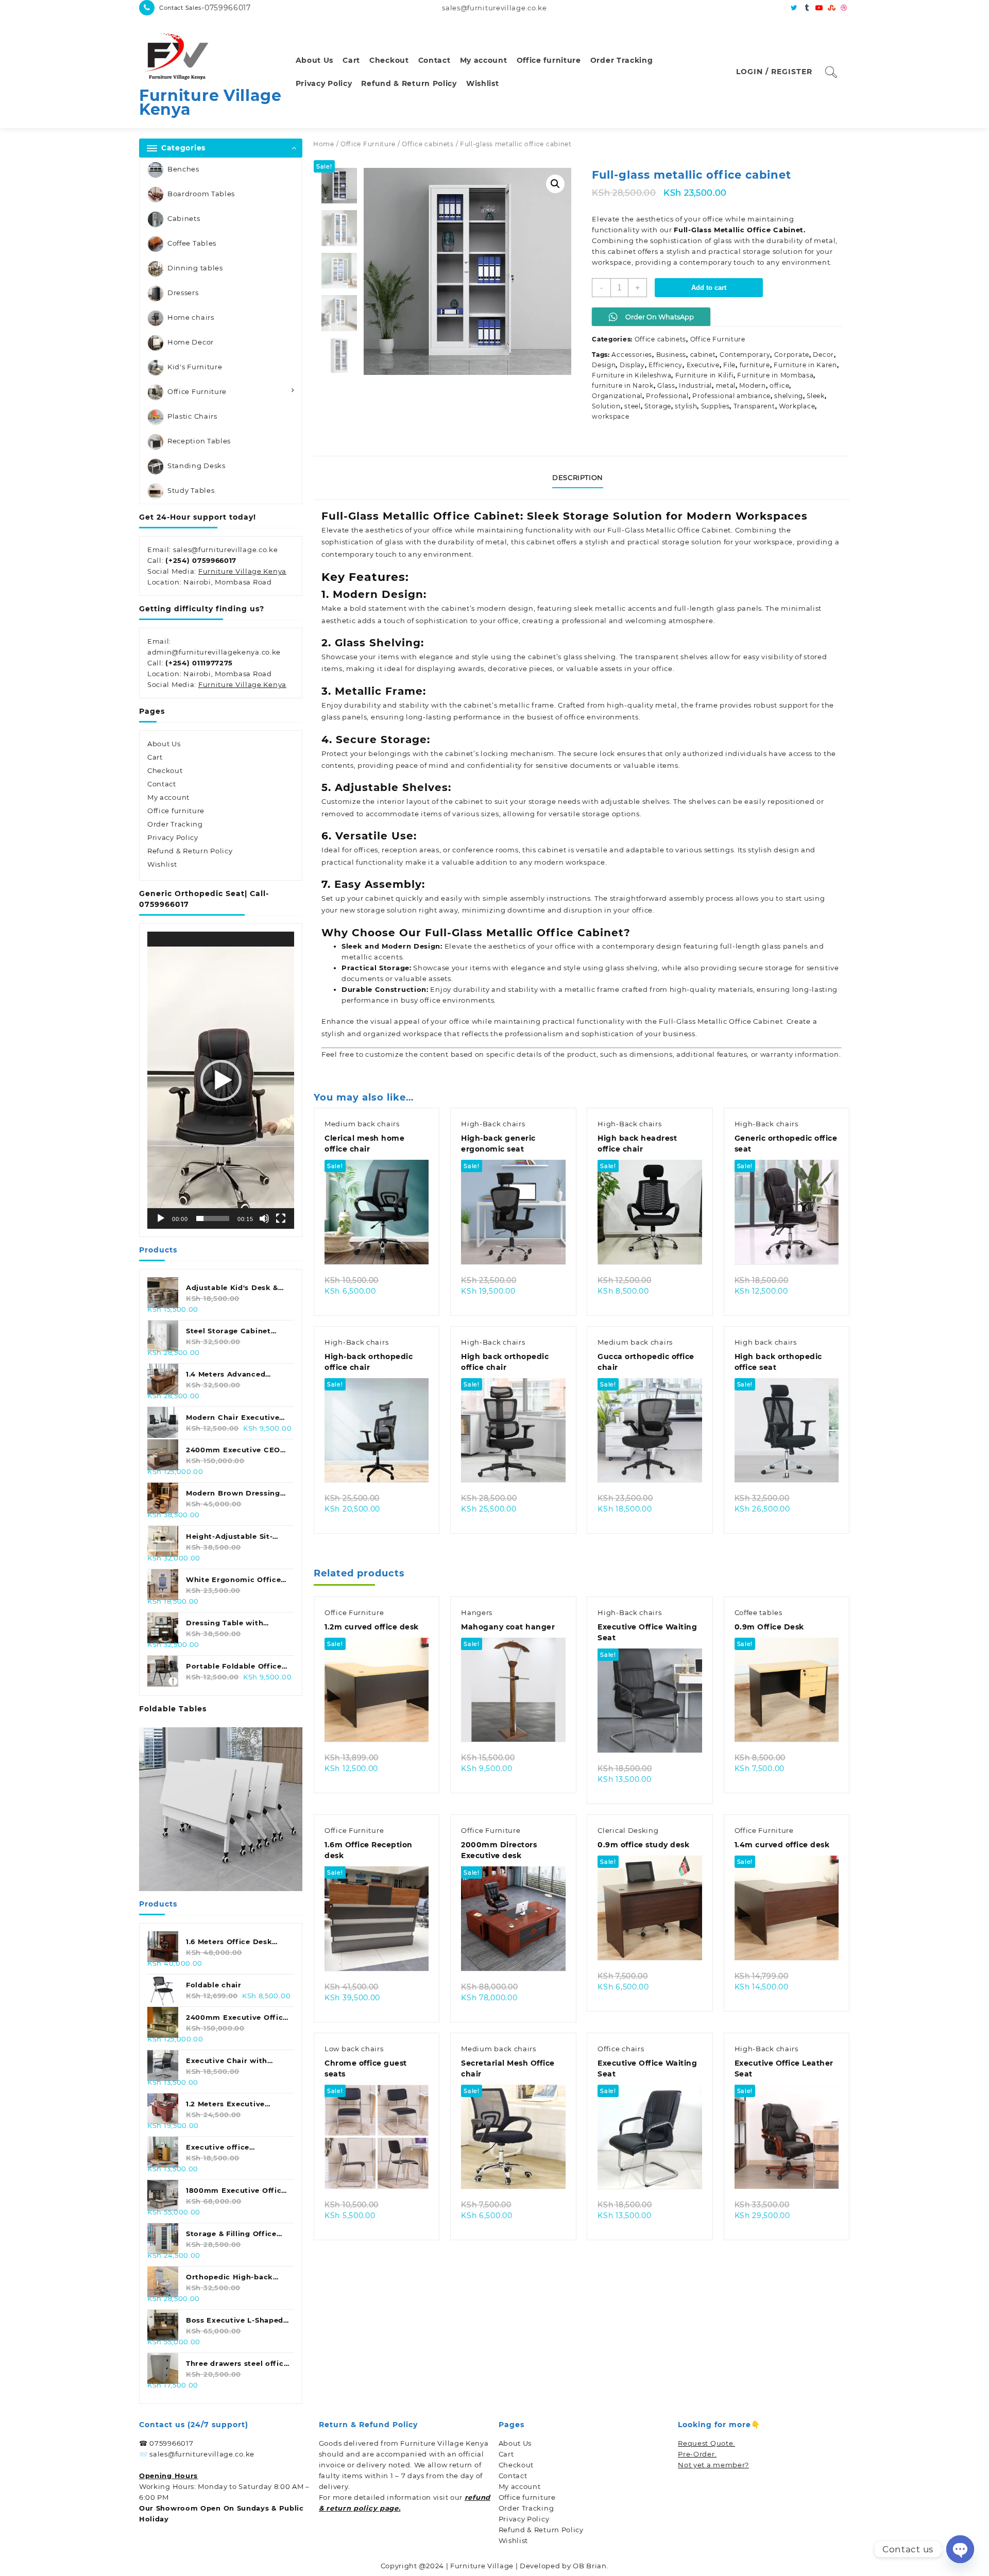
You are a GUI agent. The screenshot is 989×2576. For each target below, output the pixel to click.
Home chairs (191, 317)
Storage (658, 406)
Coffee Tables (192, 243)
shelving (789, 396)
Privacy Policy (173, 837)
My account (168, 797)
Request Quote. (706, 2443)
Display (632, 365)
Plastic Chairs (192, 416)
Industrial (695, 385)
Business (671, 355)
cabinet (703, 355)
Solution (606, 406)
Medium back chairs (362, 1124)
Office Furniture (197, 391)
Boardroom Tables (201, 194)
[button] (221, 1080)
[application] (221, 1080)
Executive (703, 365)
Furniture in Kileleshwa (632, 375)
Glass (666, 385)
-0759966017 (226, 8)
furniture (755, 365)
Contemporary (745, 355)
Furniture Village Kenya (210, 102)
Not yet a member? (713, 2465)
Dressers (183, 293)
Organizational (617, 396)
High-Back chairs (493, 1124)
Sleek (816, 396)
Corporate (792, 355)
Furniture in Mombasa (775, 375)
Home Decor (191, 342)
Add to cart (709, 288)
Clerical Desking (628, 1830)
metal (726, 385)
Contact (162, 784)
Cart (155, 757)
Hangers (477, 1612)
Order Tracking (175, 824)
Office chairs (621, 2049)
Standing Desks (197, 466)
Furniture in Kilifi (704, 375)
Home (324, 144)
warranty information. (799, 1054)
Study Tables (191, 490)
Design (604, 365)
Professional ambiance (731, 396)
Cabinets (184, 218)
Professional (667, 396)
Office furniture (176, 811)
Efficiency (666, 365)
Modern (752, 385)
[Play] (161, 1218)
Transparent (754, 406)
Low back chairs (354, 2049)
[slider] (213, 1218)
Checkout (165, 770)
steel (633, 406)
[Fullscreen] (281, 1218)
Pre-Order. (697, 2454)
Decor (823, 355)
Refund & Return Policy (190, 851)
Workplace (797, 406)
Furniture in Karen (805, 365)
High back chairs (766, 1342)
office (779, 385)
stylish (686, 406)
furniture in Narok (623, 385)
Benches (183, 169)
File (729, 365)
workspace (610, 416)
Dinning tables (195, 268)
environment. (448, 554)
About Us (164, 744)
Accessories (632, 355)
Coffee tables (758, 1612)
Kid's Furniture (195, 367)
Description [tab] (578, 477)
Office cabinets (428, 144)
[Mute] (264, 1218)
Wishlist (162, 864)
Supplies (715, 406)
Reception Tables (199, 441)
